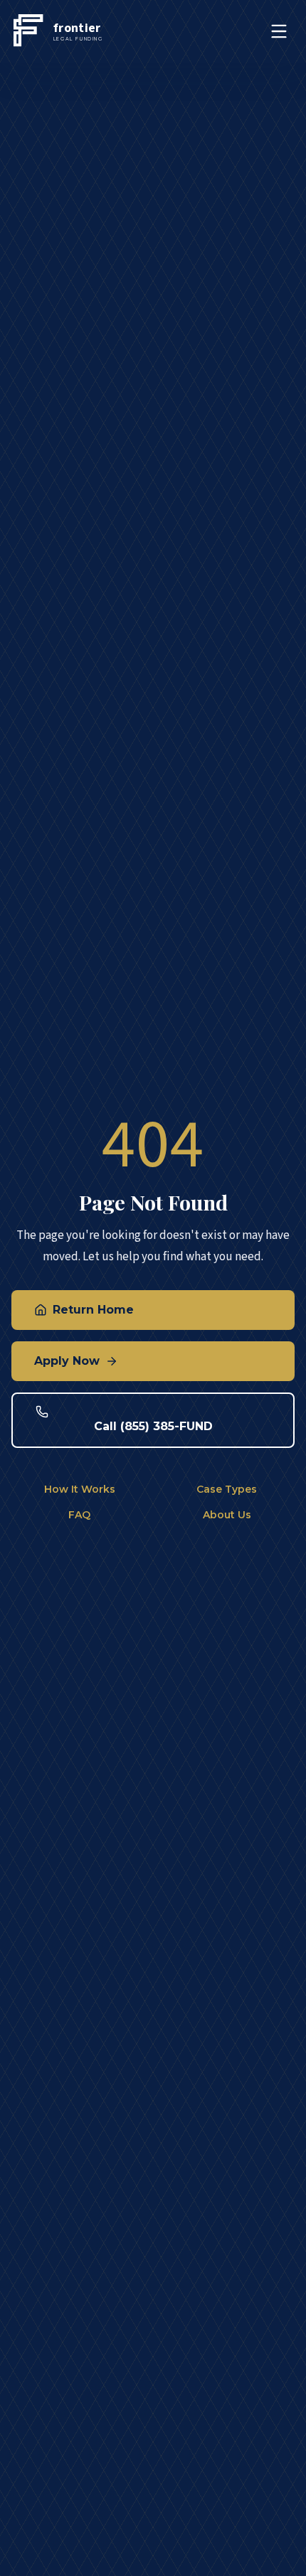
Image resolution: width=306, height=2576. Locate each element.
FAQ (79, 1515)
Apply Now (67, 1361)
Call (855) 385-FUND (153, 1426)
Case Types (227, 1489)
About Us (227, 1515)
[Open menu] (279, 31)
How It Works (80, 1489)
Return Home (93, 1310)
